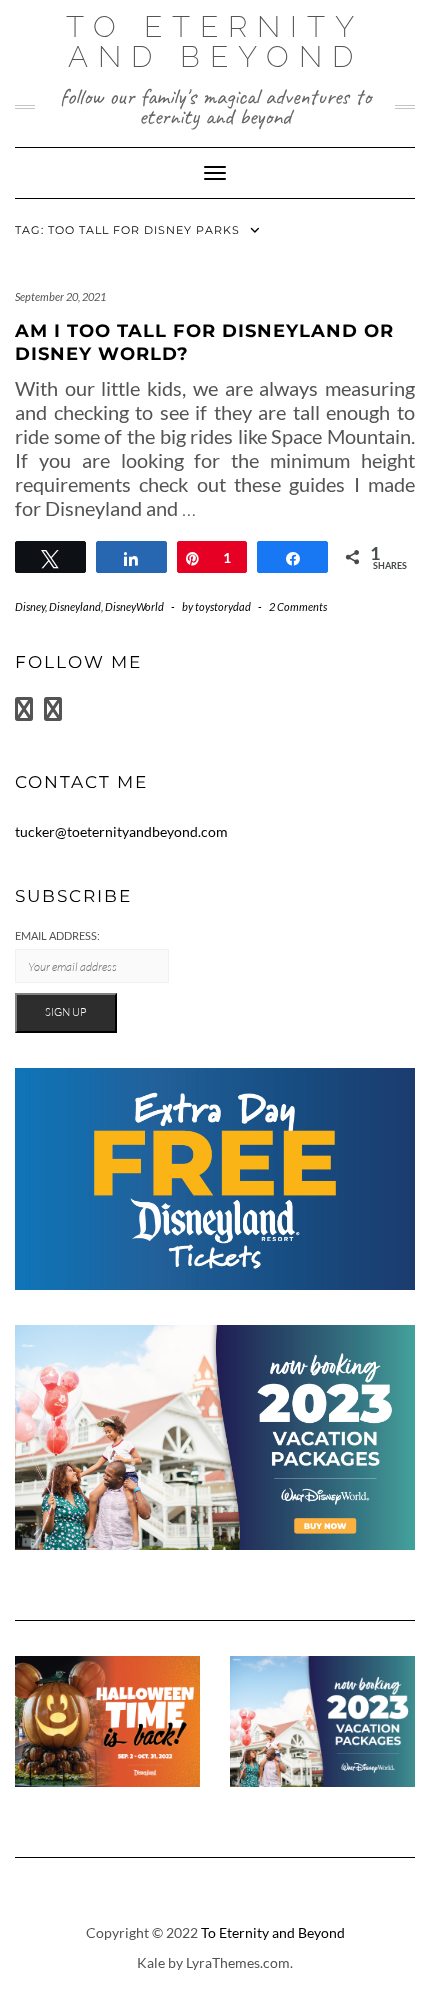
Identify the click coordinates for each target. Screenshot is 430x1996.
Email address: (57, 935)
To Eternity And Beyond (215, 41)
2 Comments (298, 606)
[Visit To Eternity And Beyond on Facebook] (24, 713)
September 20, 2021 (60, 296)
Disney (30, 606)
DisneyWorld (134, 606)
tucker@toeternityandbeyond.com (121, 831)
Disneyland (75, 606)
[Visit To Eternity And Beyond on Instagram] (53, 713)
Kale (151, 1962)
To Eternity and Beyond (273, 1932)
